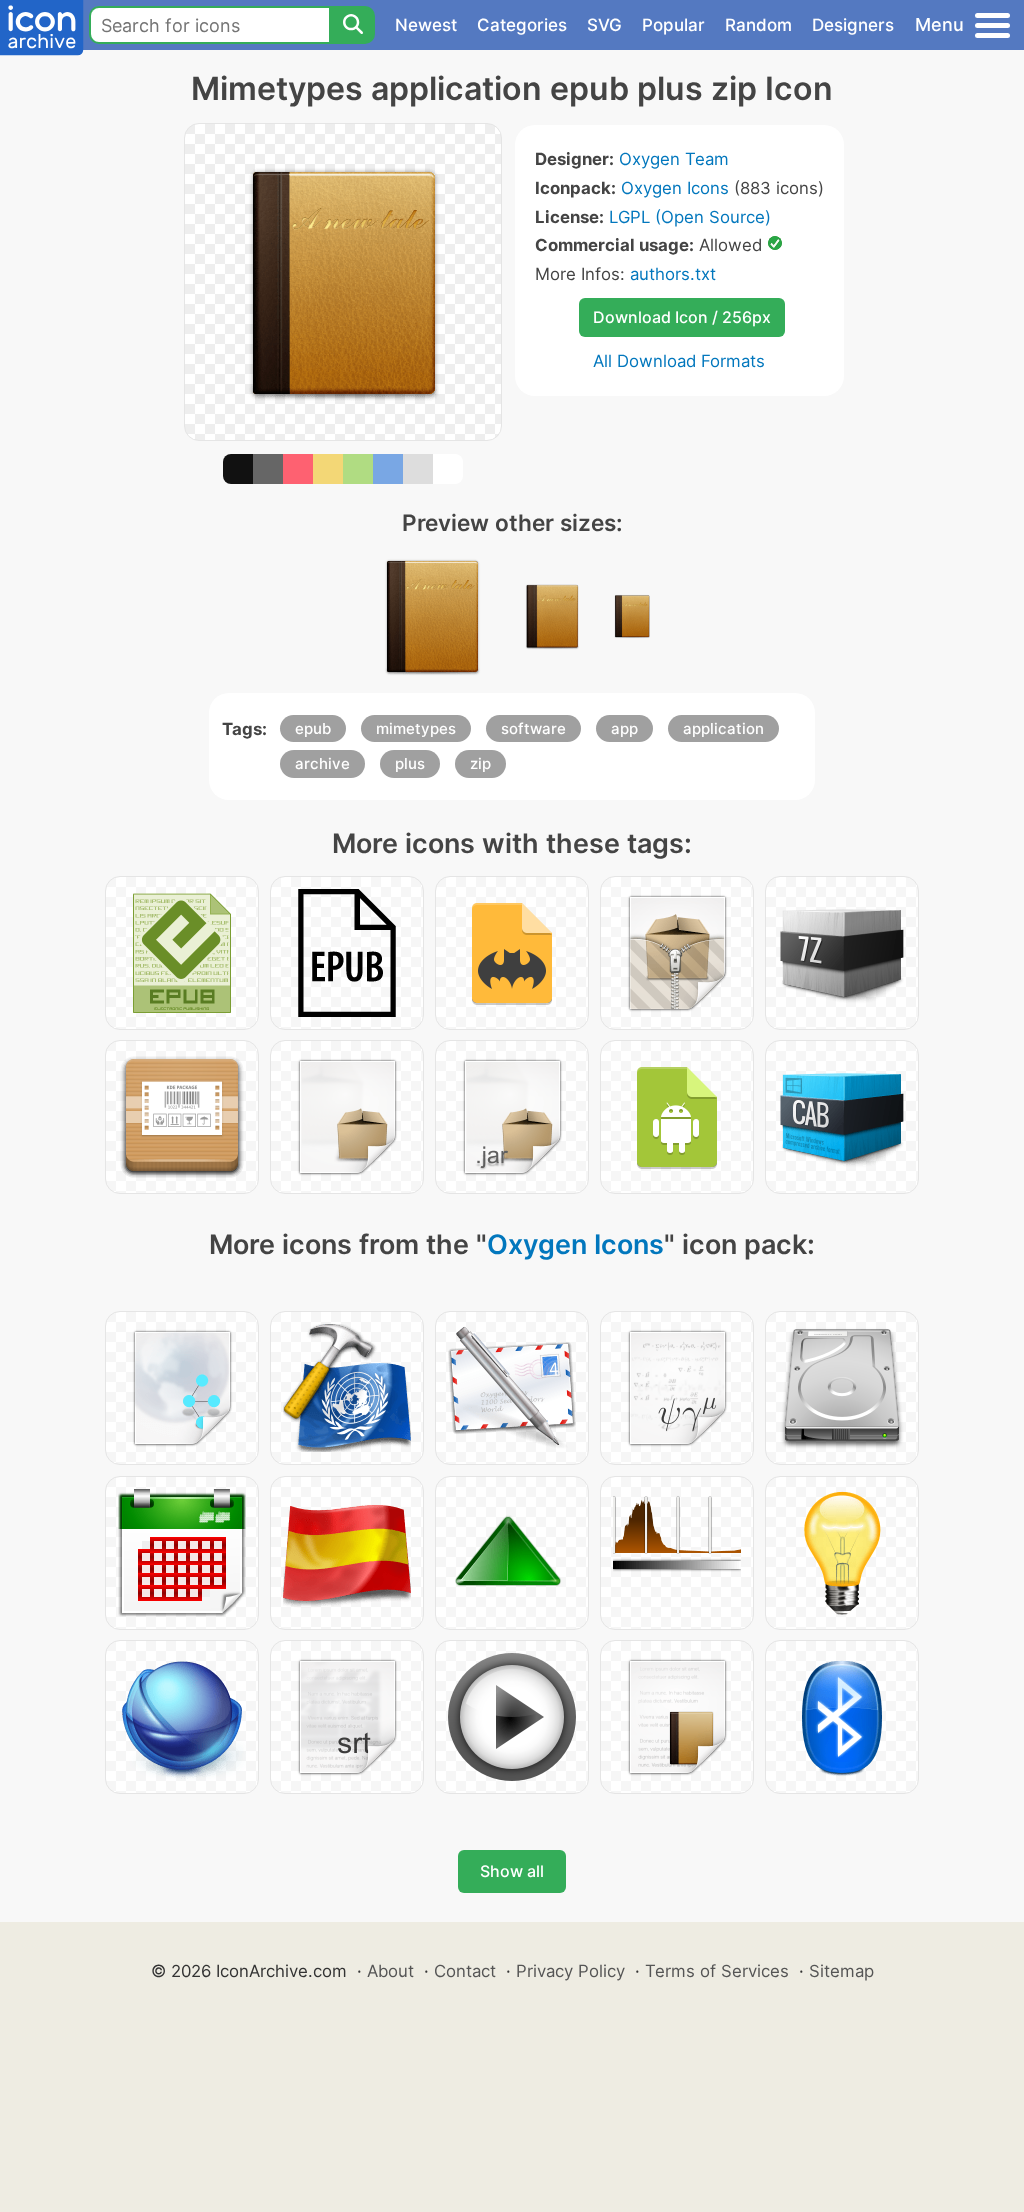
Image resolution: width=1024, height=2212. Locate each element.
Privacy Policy (570, 1971)
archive (322, 763)
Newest (426, 25)
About (390, 1971)
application (723, 728)
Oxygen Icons (675, 188)
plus (410, 763)
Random (758, 25)
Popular (673, 25)
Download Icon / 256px (682, 317)
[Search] (352, 25)
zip (480, 763)
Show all (512, 1871)
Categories (522, 25)
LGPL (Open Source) (690, 217)
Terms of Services (717, 1971)
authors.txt (673, 274)
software (533, 728)
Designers (853, 25)
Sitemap (841, 1971)
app (624, 728)
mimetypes (416, 728)
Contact (465, 1971)
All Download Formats (679, 361)
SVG (604, 25)
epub (313, 728)
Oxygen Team (674, 159)
